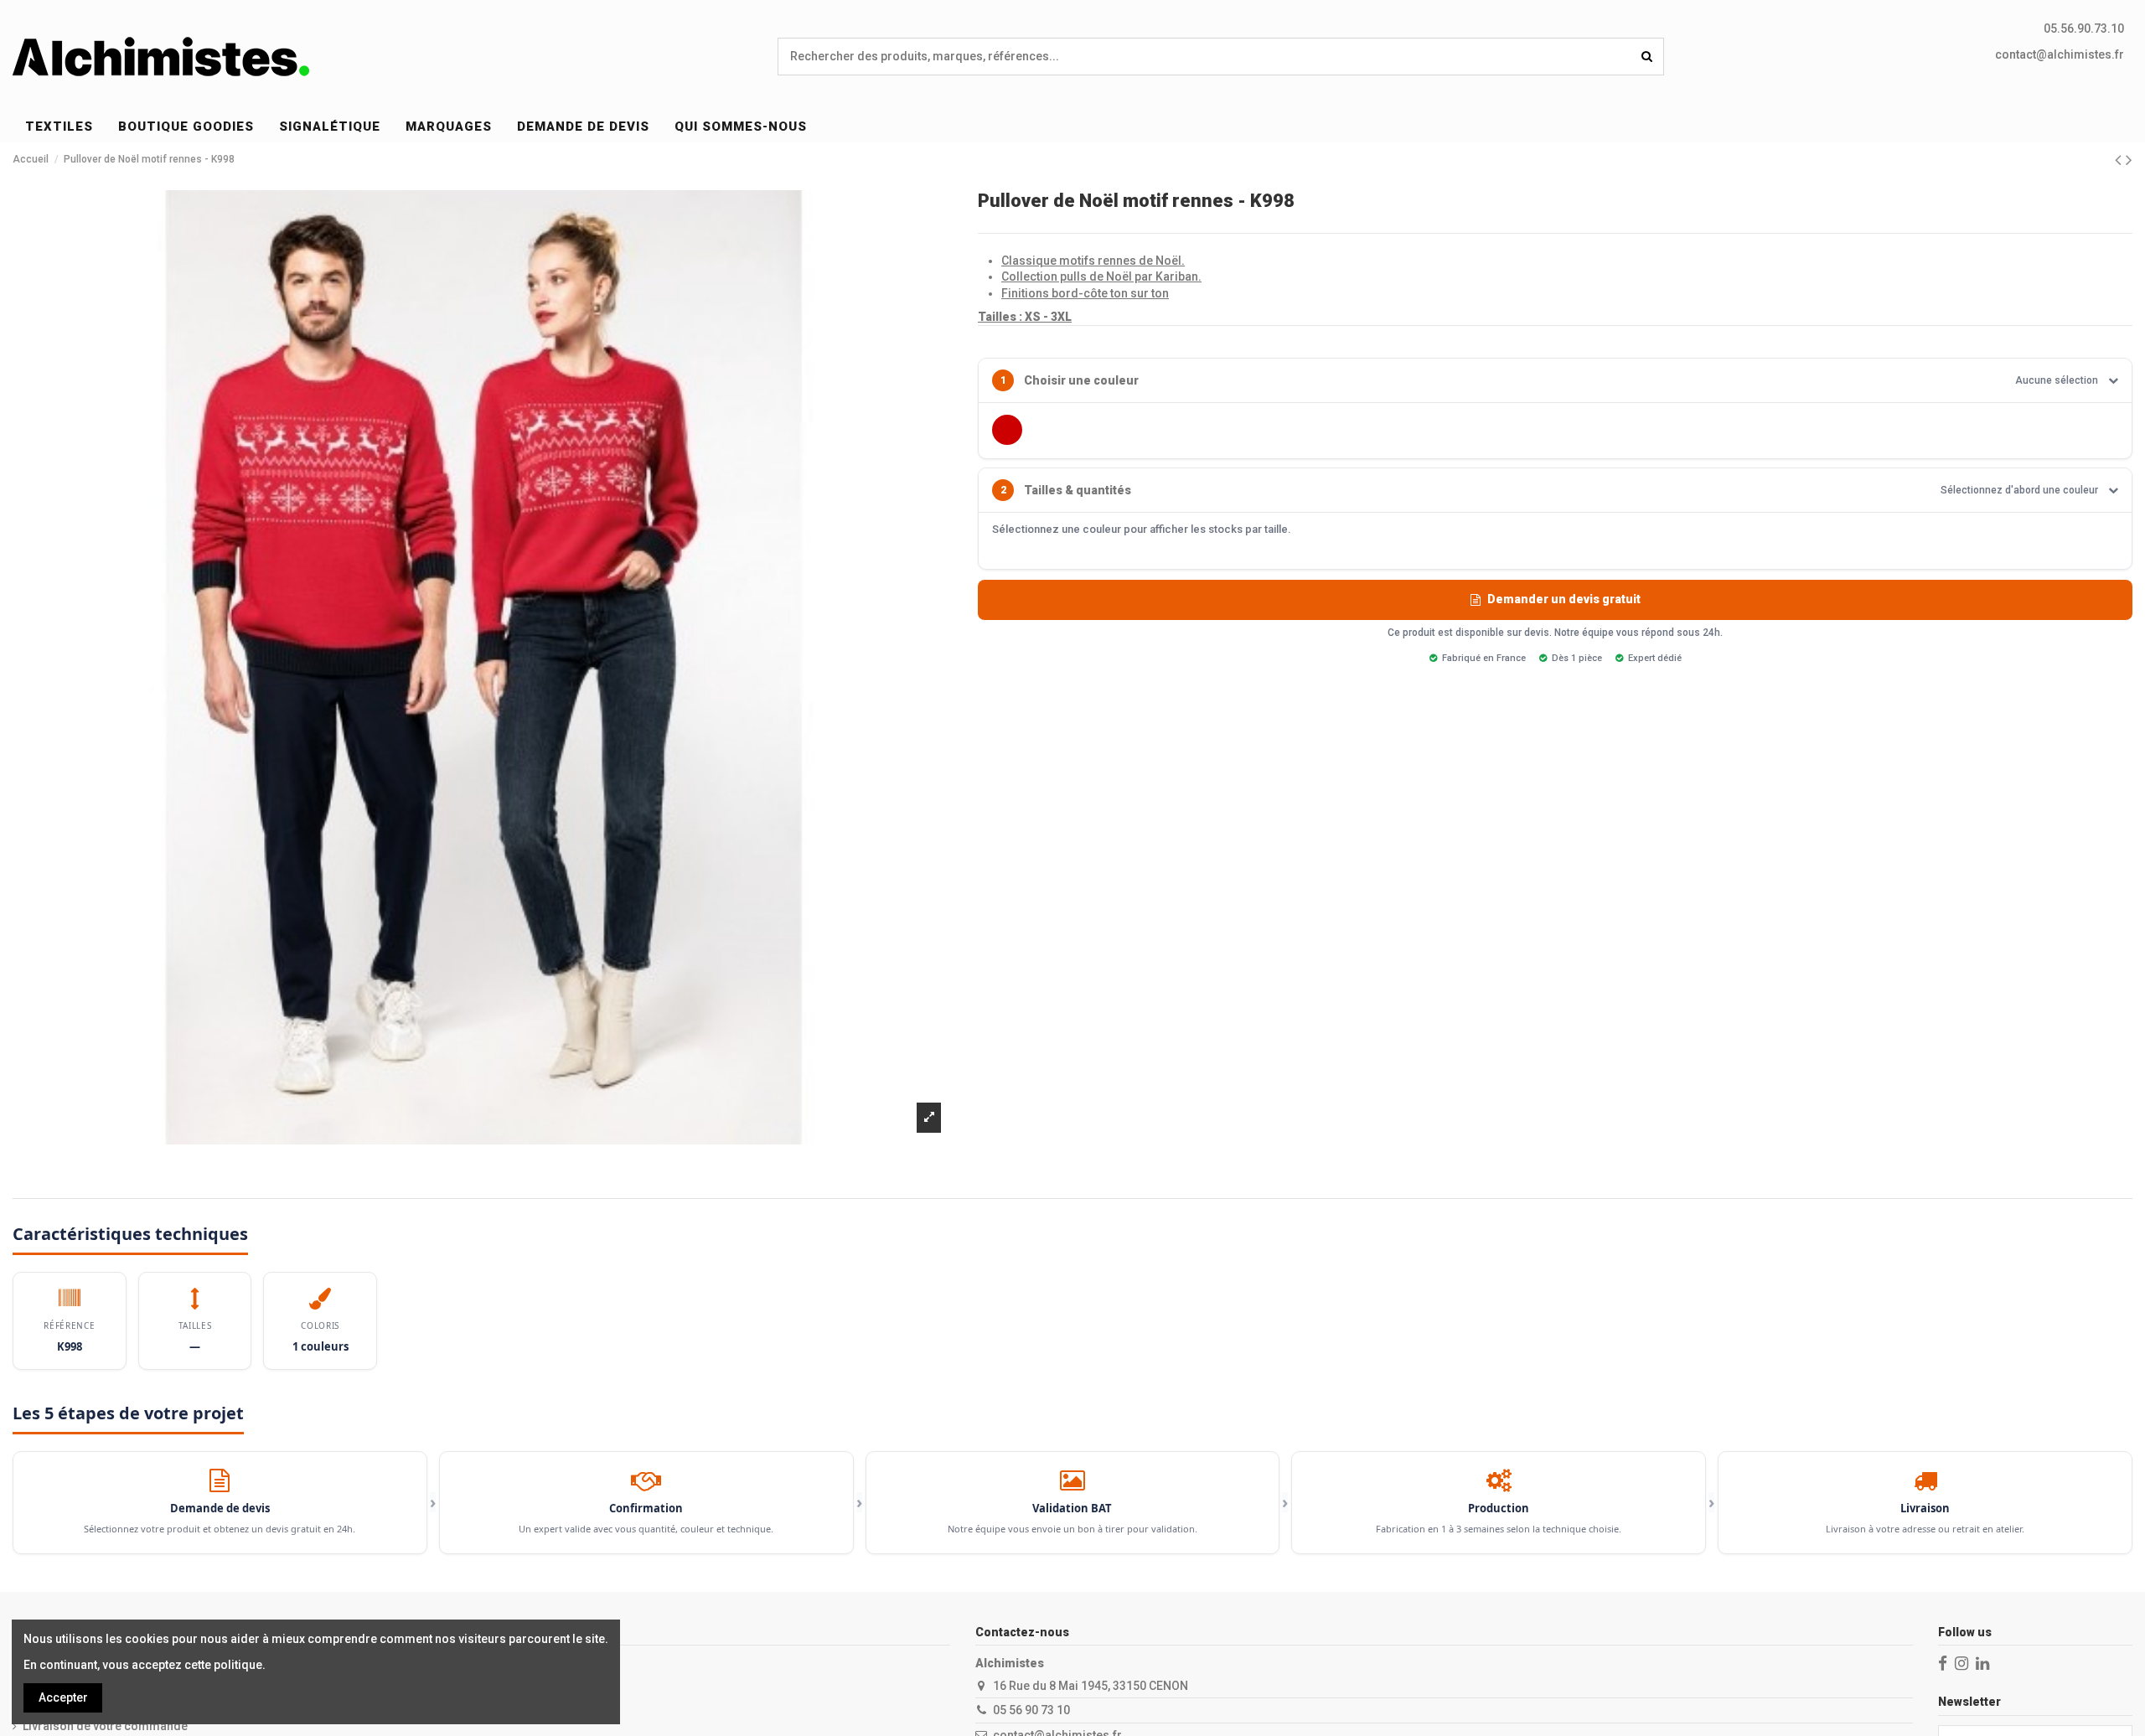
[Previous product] (2120, 160)
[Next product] (2129, 160)
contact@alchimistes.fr (2060, 54)
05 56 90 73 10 (1031, 1710)
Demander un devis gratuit (1564, 599)
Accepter (63, 1697)
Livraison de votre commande (105, 1726)
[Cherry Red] (1007, 430)
